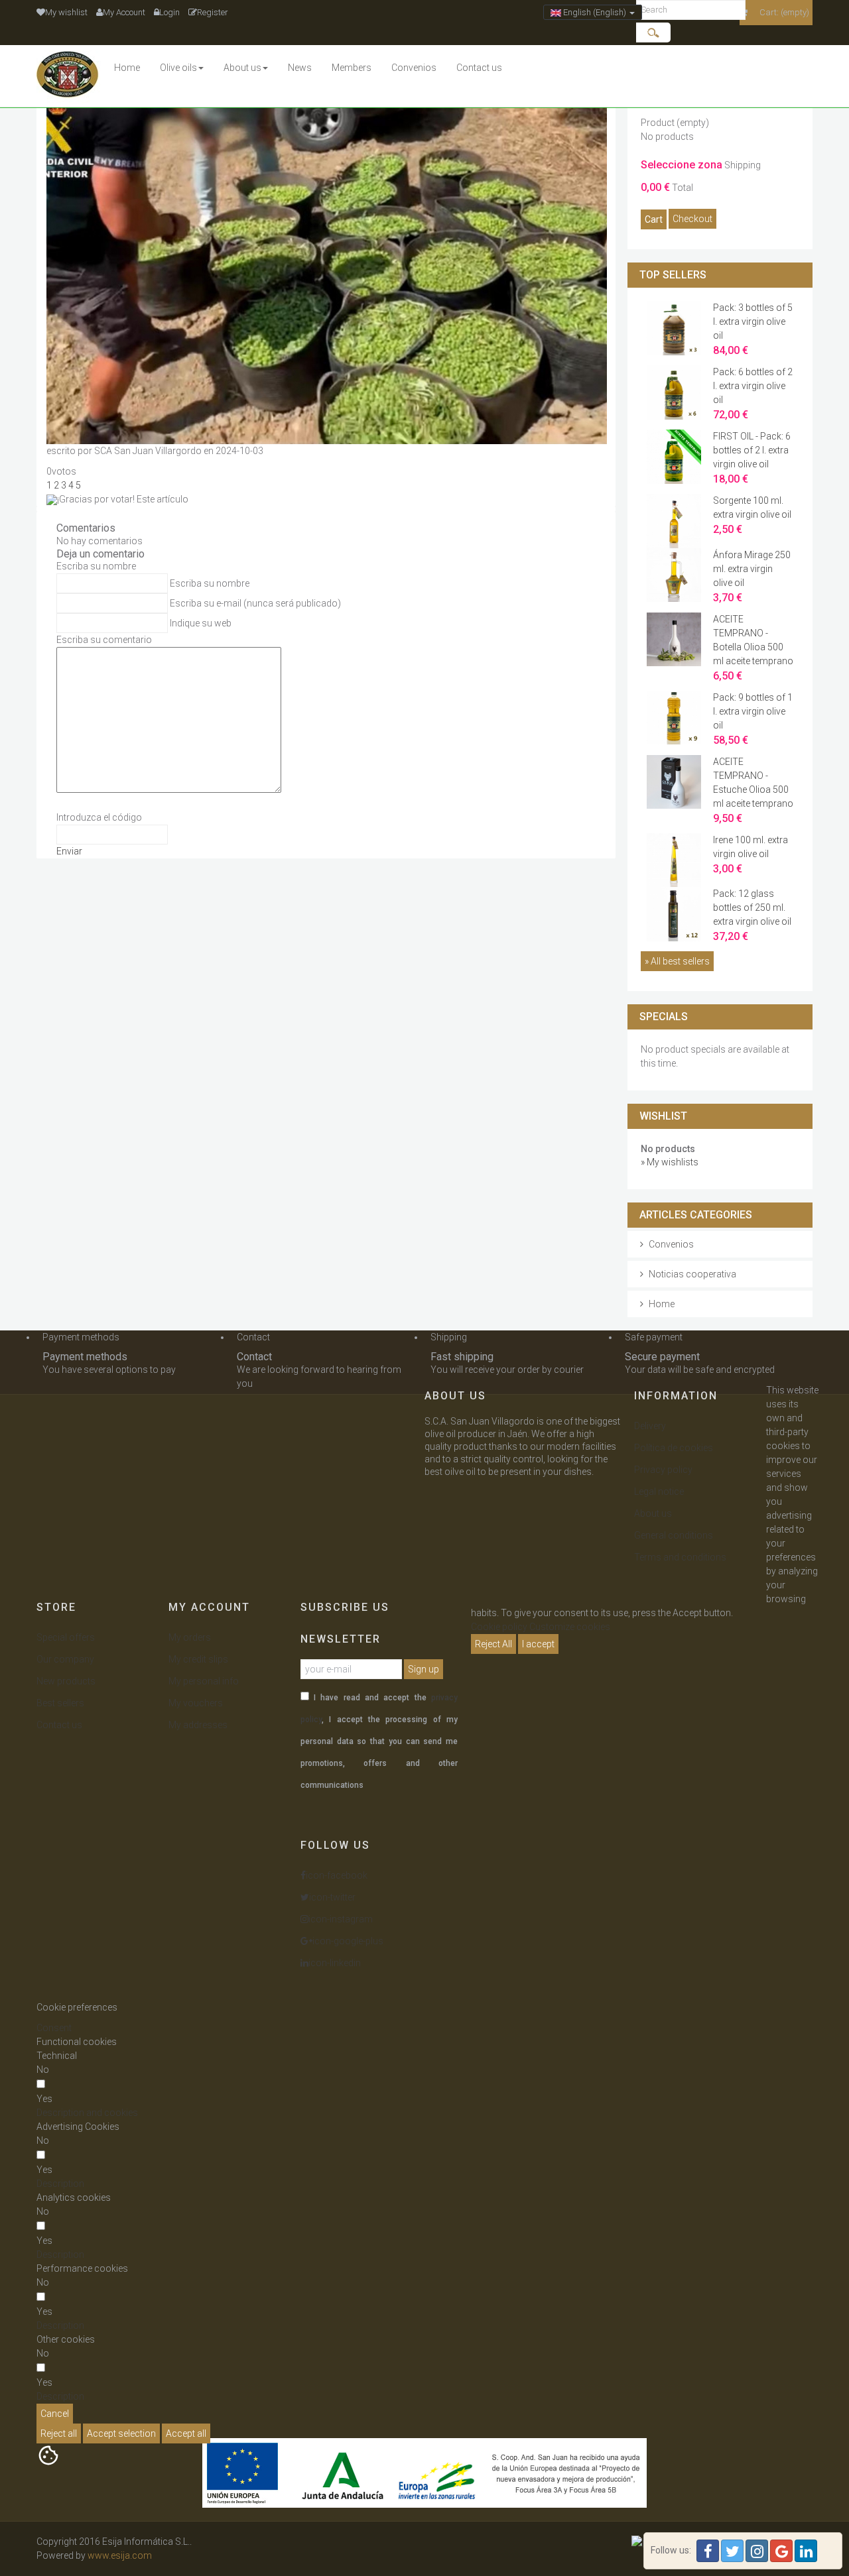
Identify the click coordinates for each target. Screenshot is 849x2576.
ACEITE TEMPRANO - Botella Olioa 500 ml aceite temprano (753, 648)
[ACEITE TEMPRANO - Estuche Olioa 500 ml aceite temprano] (674, 781)
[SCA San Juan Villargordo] (70, 76)
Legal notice (659, 1492)
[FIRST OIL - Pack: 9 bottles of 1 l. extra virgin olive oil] (674, 456)
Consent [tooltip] (54, 2028)
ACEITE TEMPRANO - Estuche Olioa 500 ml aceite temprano (753, 790)
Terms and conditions (680, 1557)
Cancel (55, 2414)
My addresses (198, 1725)
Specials (664, 1017)
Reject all (59, 2433)
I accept (538, 1644)
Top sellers (673, 275)
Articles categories (696, 1215)
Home (662, 1304)
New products (66, 1681)
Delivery (650, 1426)
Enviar (69, 851)
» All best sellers (677, 961)
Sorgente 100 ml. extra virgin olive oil (752, 515)
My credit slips (198, 1659)
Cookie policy (499, 1627)
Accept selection (121, 2433)
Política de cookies (674, 1448)
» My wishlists (670, 1162)
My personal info (204, 1681)
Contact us (59, 1725)
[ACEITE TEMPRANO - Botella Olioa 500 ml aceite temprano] (674, 638)
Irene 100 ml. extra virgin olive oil (751, 854)
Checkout (692, 219)
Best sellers (60, 1703)
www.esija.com (120, 2555)
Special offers (66, 1637)
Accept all (186, 2433)
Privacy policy (663, 1470)
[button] (87, 2113)
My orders (190, 1637)
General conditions (674, 1535)
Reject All (493, 1644)
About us (653, 1513)
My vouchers (196, 1703)
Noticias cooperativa (692, 1274)
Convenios (671, 1244)
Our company (65, 1659)
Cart (654, 219)
